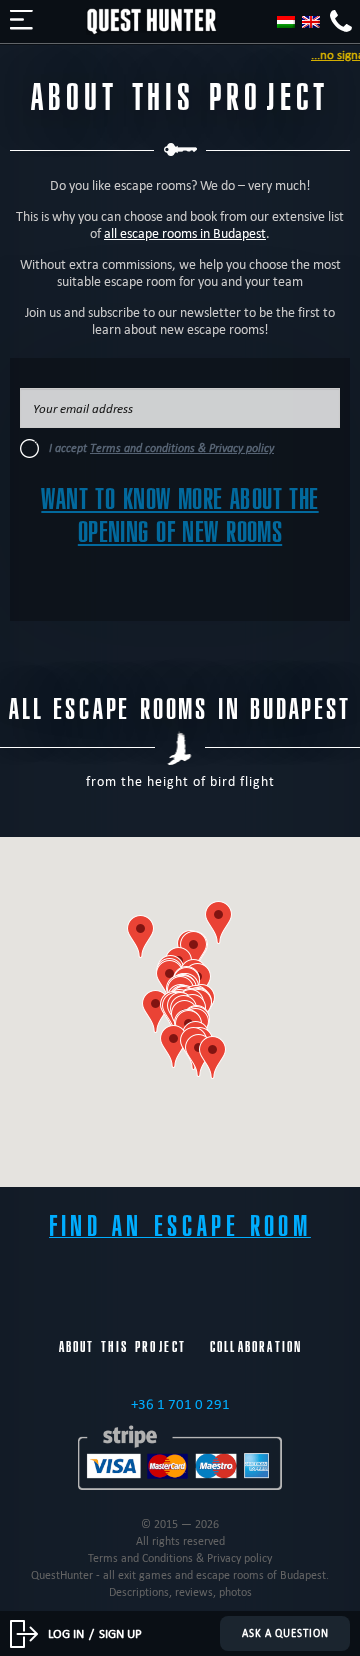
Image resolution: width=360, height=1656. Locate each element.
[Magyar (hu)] (286, 22)
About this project (122, 1347)
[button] (218, 922)
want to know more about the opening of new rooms (179, 516)
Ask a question (285, 1633)
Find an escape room (180, 1226)
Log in (66, 1633)
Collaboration (256, 1347)
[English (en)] (311, 22)
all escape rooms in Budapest (185, 233)
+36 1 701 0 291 (180, 1404)
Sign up (120, 1633)
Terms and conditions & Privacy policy (182, 448)
